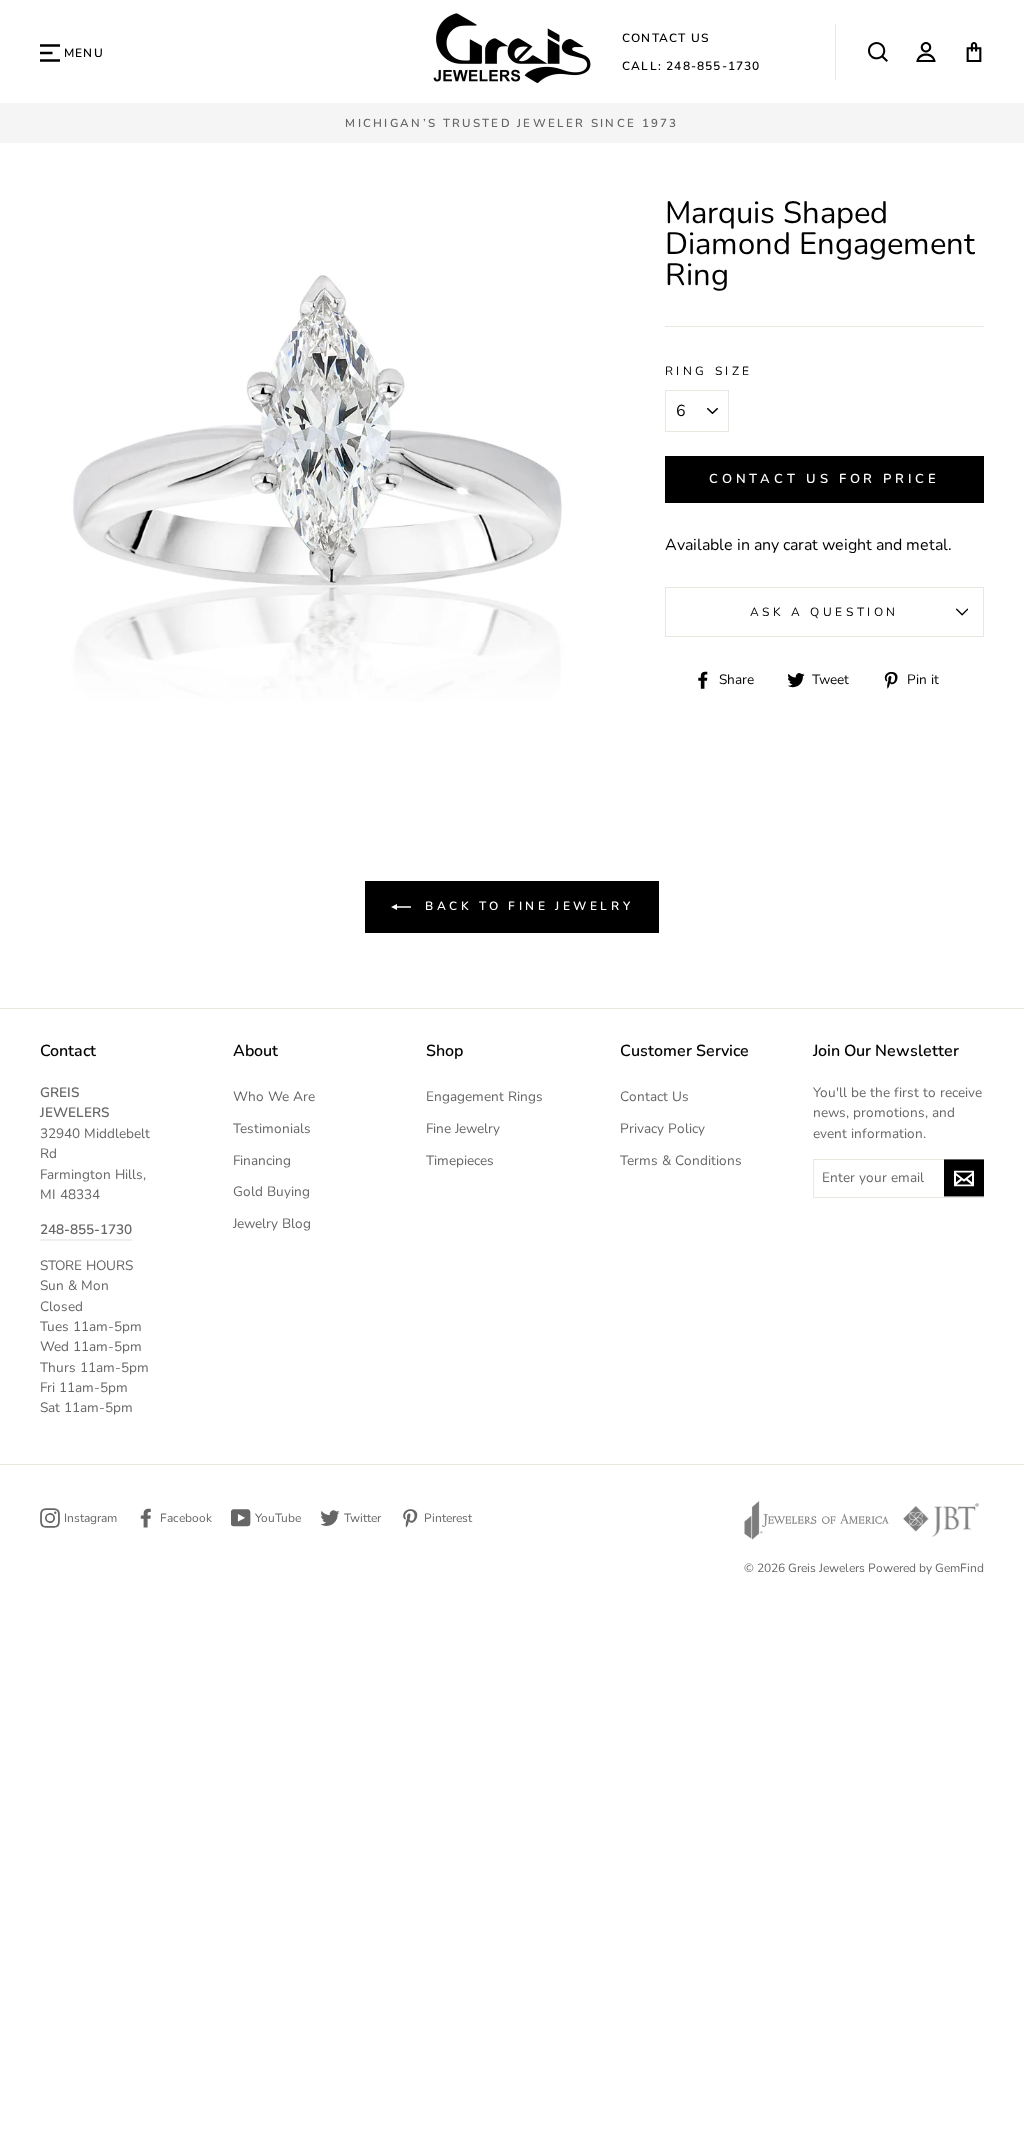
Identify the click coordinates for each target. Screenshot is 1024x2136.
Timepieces (460, 1160)
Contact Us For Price (824, 479)
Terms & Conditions (681, 1160)
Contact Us (665, 38)
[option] (512, 123)
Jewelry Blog (272, 1223)
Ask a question (824, 612)
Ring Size (709, 371)
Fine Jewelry (463, 1128)
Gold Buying (271, 1191)
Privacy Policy (662, 1128)
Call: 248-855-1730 (691, 66)
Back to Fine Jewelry (526, 906)
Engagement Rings (484, 1096)
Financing (262, 1160)
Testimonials (272, 1128)
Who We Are (274, 1096)
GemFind (959, 1568)
